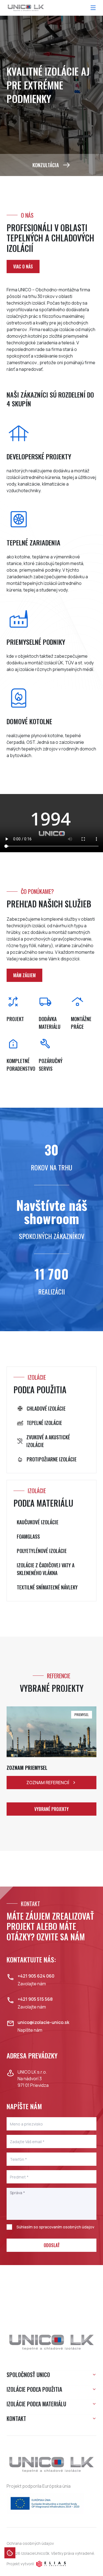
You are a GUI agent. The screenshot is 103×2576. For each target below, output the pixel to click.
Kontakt (16, 2418)
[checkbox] (9, 2227)
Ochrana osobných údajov (30, 2543)
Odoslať (52, 2245)
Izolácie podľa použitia (34, 2389)
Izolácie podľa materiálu (36, 2404)
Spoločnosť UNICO (28, 2375)
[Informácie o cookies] (10, 2553)
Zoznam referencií (48, 1783)
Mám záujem (24, 975)
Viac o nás (23, 267)
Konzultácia (46, 165)
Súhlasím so (55, 2227)
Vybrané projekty (51, 1809)
